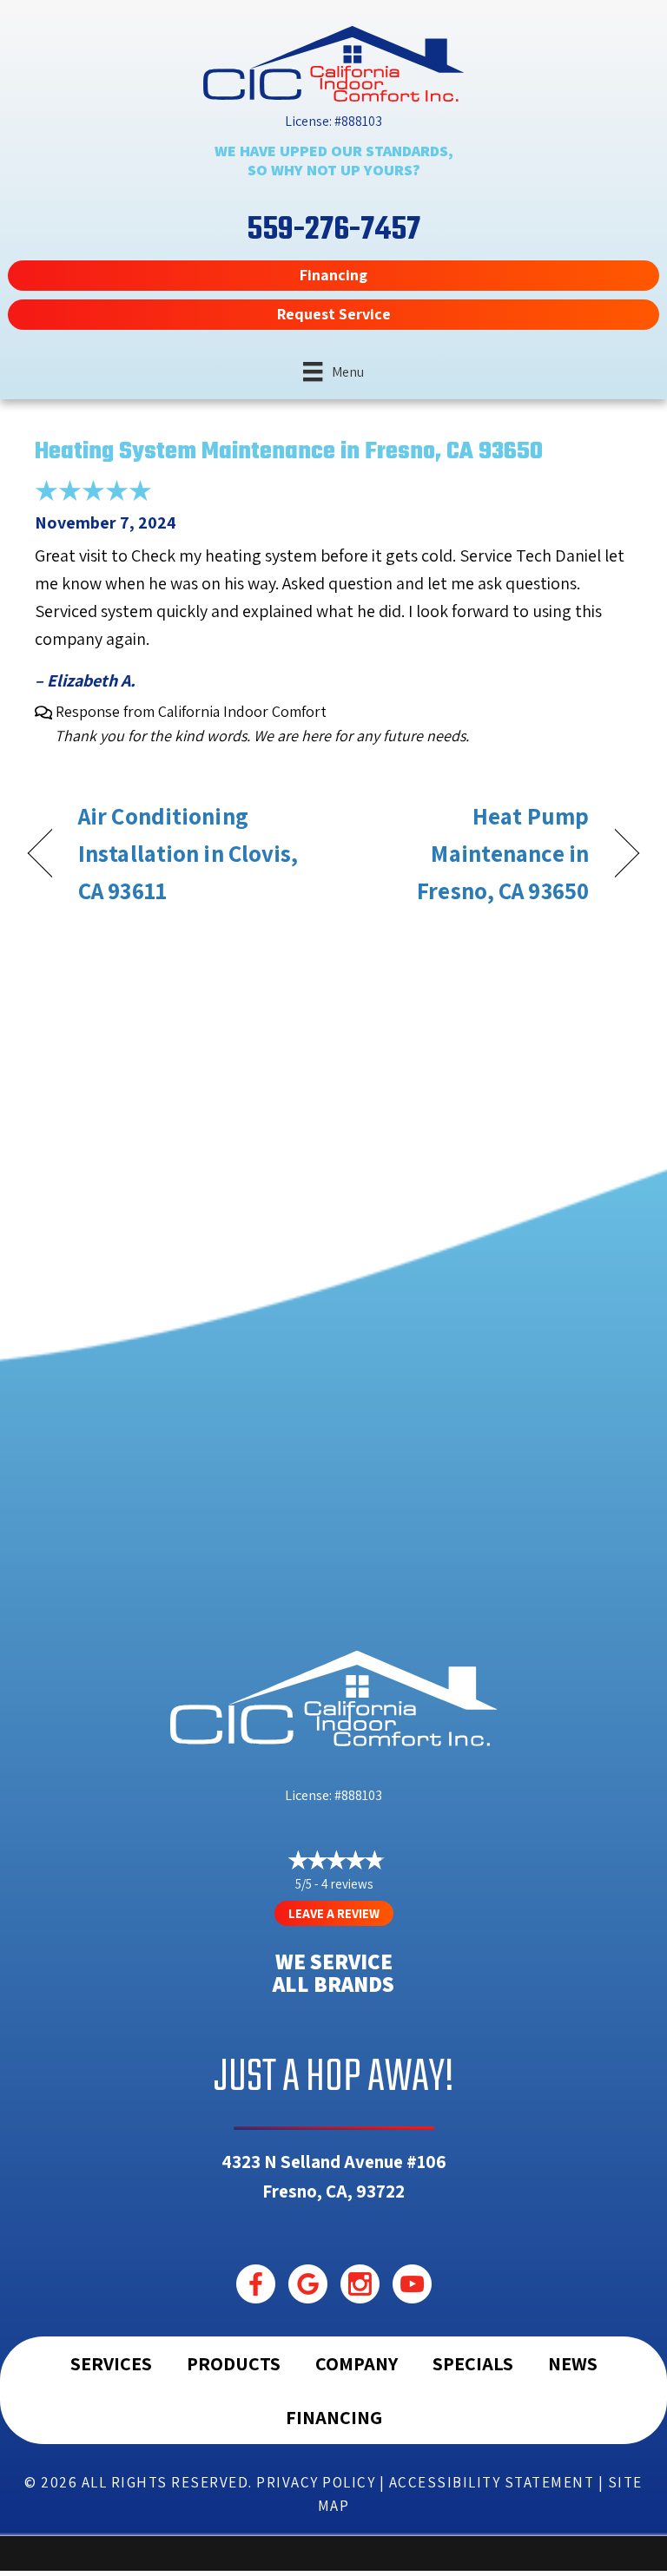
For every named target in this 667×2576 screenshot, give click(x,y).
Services (111, 2363)
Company (357, 2363)
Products (234, 2363)
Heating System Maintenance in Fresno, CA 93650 (289, 452)
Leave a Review (334, 1913)
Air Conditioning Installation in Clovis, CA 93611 (188, 853)
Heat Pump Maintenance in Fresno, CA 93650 (470, 853)
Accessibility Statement (492, 2482)
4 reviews (347, 1884)
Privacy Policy (316, 2482)
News (573, 2363)
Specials (473, 2363)
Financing (334, 2417)
